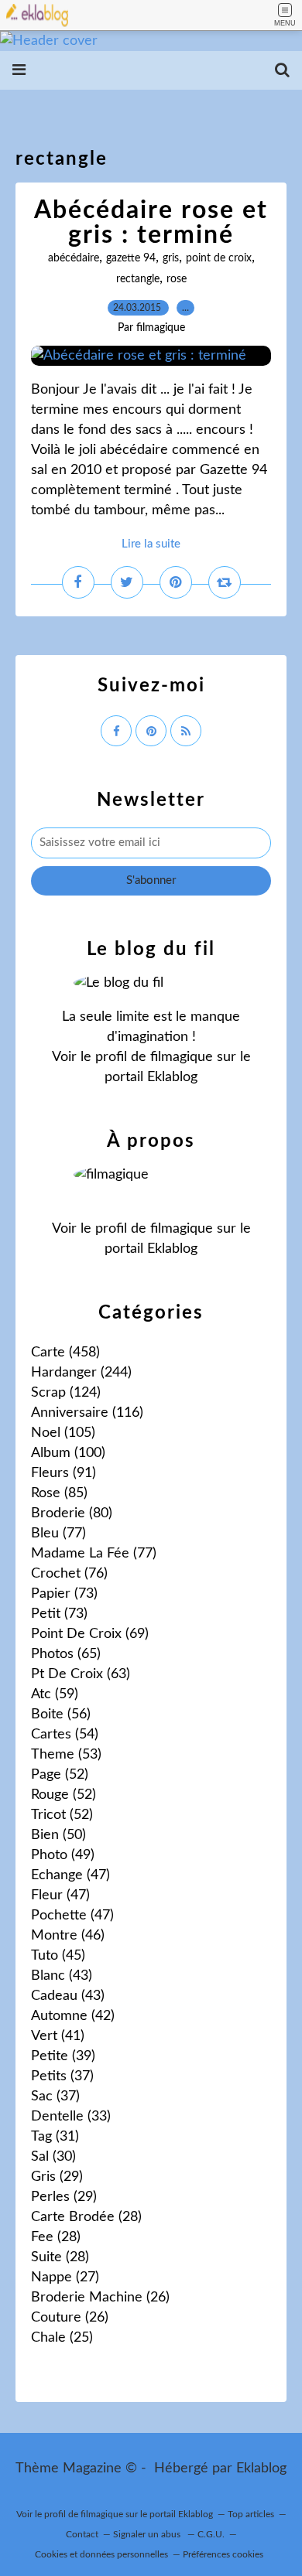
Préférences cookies (223, 2554)
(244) (81, 1373)
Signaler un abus (148, 2534)
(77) (58, 1534)
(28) (86, 2217)
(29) (57, 2177)
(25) (62, 2338)
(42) (73, 2016)
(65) (66, 1654)
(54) (65, 1735)
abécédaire (74, 258)
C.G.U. (211, 2534)
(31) (55, 2137)
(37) (62, 2076)
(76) (69, 1574)
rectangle (138, 279)
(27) (65, 2277)
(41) (58, 2036)
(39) (63, 2056)
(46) (68, 1936)
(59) (55, 1694)
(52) (60, 1775)
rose (177, 279)
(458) (65, 1353)
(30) (53, 2157)
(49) (63, 1855)
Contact (82, 2534)
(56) (61, 1714)
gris (171, 258)
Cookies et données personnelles (101, 2554)
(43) (62, 1976)
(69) (90, 1634)
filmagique (182, 1057)
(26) (100, 2298)
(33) (71, 2117)
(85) (59, 1493)
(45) (58, 1956)
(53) (66, 1755)
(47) (70, 1875)
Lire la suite (151, 544)
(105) (63, 1433)
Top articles (251, 2514)
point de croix (219, 258)
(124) (66, 1393)
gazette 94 (131, 258)
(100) (68, 1453)
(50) (58, 1835)
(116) (87, 1413)
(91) (63, 1473)
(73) (64, 1594)
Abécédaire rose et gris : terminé (151, 223)
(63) (81, 1674)
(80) (72, 1513)
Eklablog (261, 2469)
